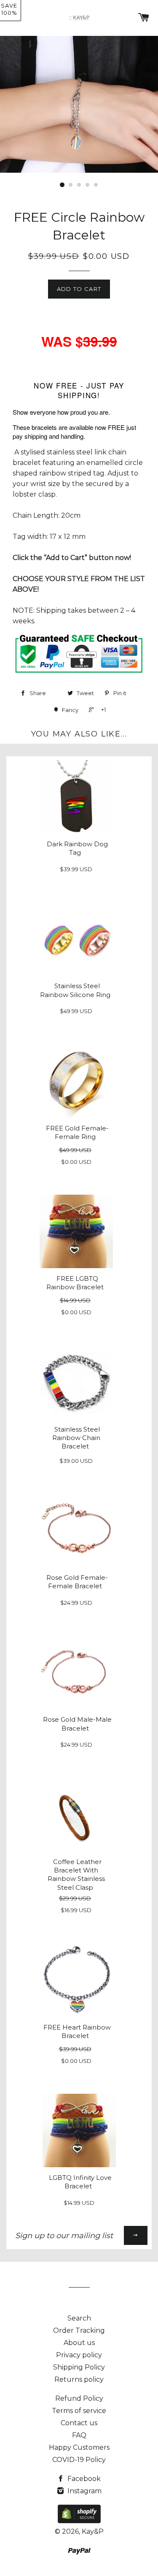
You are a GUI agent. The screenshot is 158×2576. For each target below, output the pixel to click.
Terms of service (79, 2411)
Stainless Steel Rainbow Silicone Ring (75, 990)
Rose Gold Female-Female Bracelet (77, 1582)
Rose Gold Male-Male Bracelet (77, 1724)
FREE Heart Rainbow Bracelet (77, 2032)
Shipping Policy (79, 2367)
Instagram (84, 2491)
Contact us (79, 2423)
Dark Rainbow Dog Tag (77, 848)
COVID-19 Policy (79, 2460)
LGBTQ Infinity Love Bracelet (80, 2182)
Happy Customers (79, 2447)
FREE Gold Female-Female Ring (77, 1133)
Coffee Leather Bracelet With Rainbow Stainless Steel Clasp (76, 1875)
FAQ (79, 2435)
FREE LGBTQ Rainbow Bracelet (75, 1283)
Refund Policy (79, 2398)
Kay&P (93, 2531)
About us (79, 2343)
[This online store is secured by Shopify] (79, 2521)
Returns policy (79, 2379)
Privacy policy (79, 2355)
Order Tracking (79, 2330)
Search (79, 2318)
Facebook (83, 2479)
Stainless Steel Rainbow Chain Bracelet (76, 1438)
